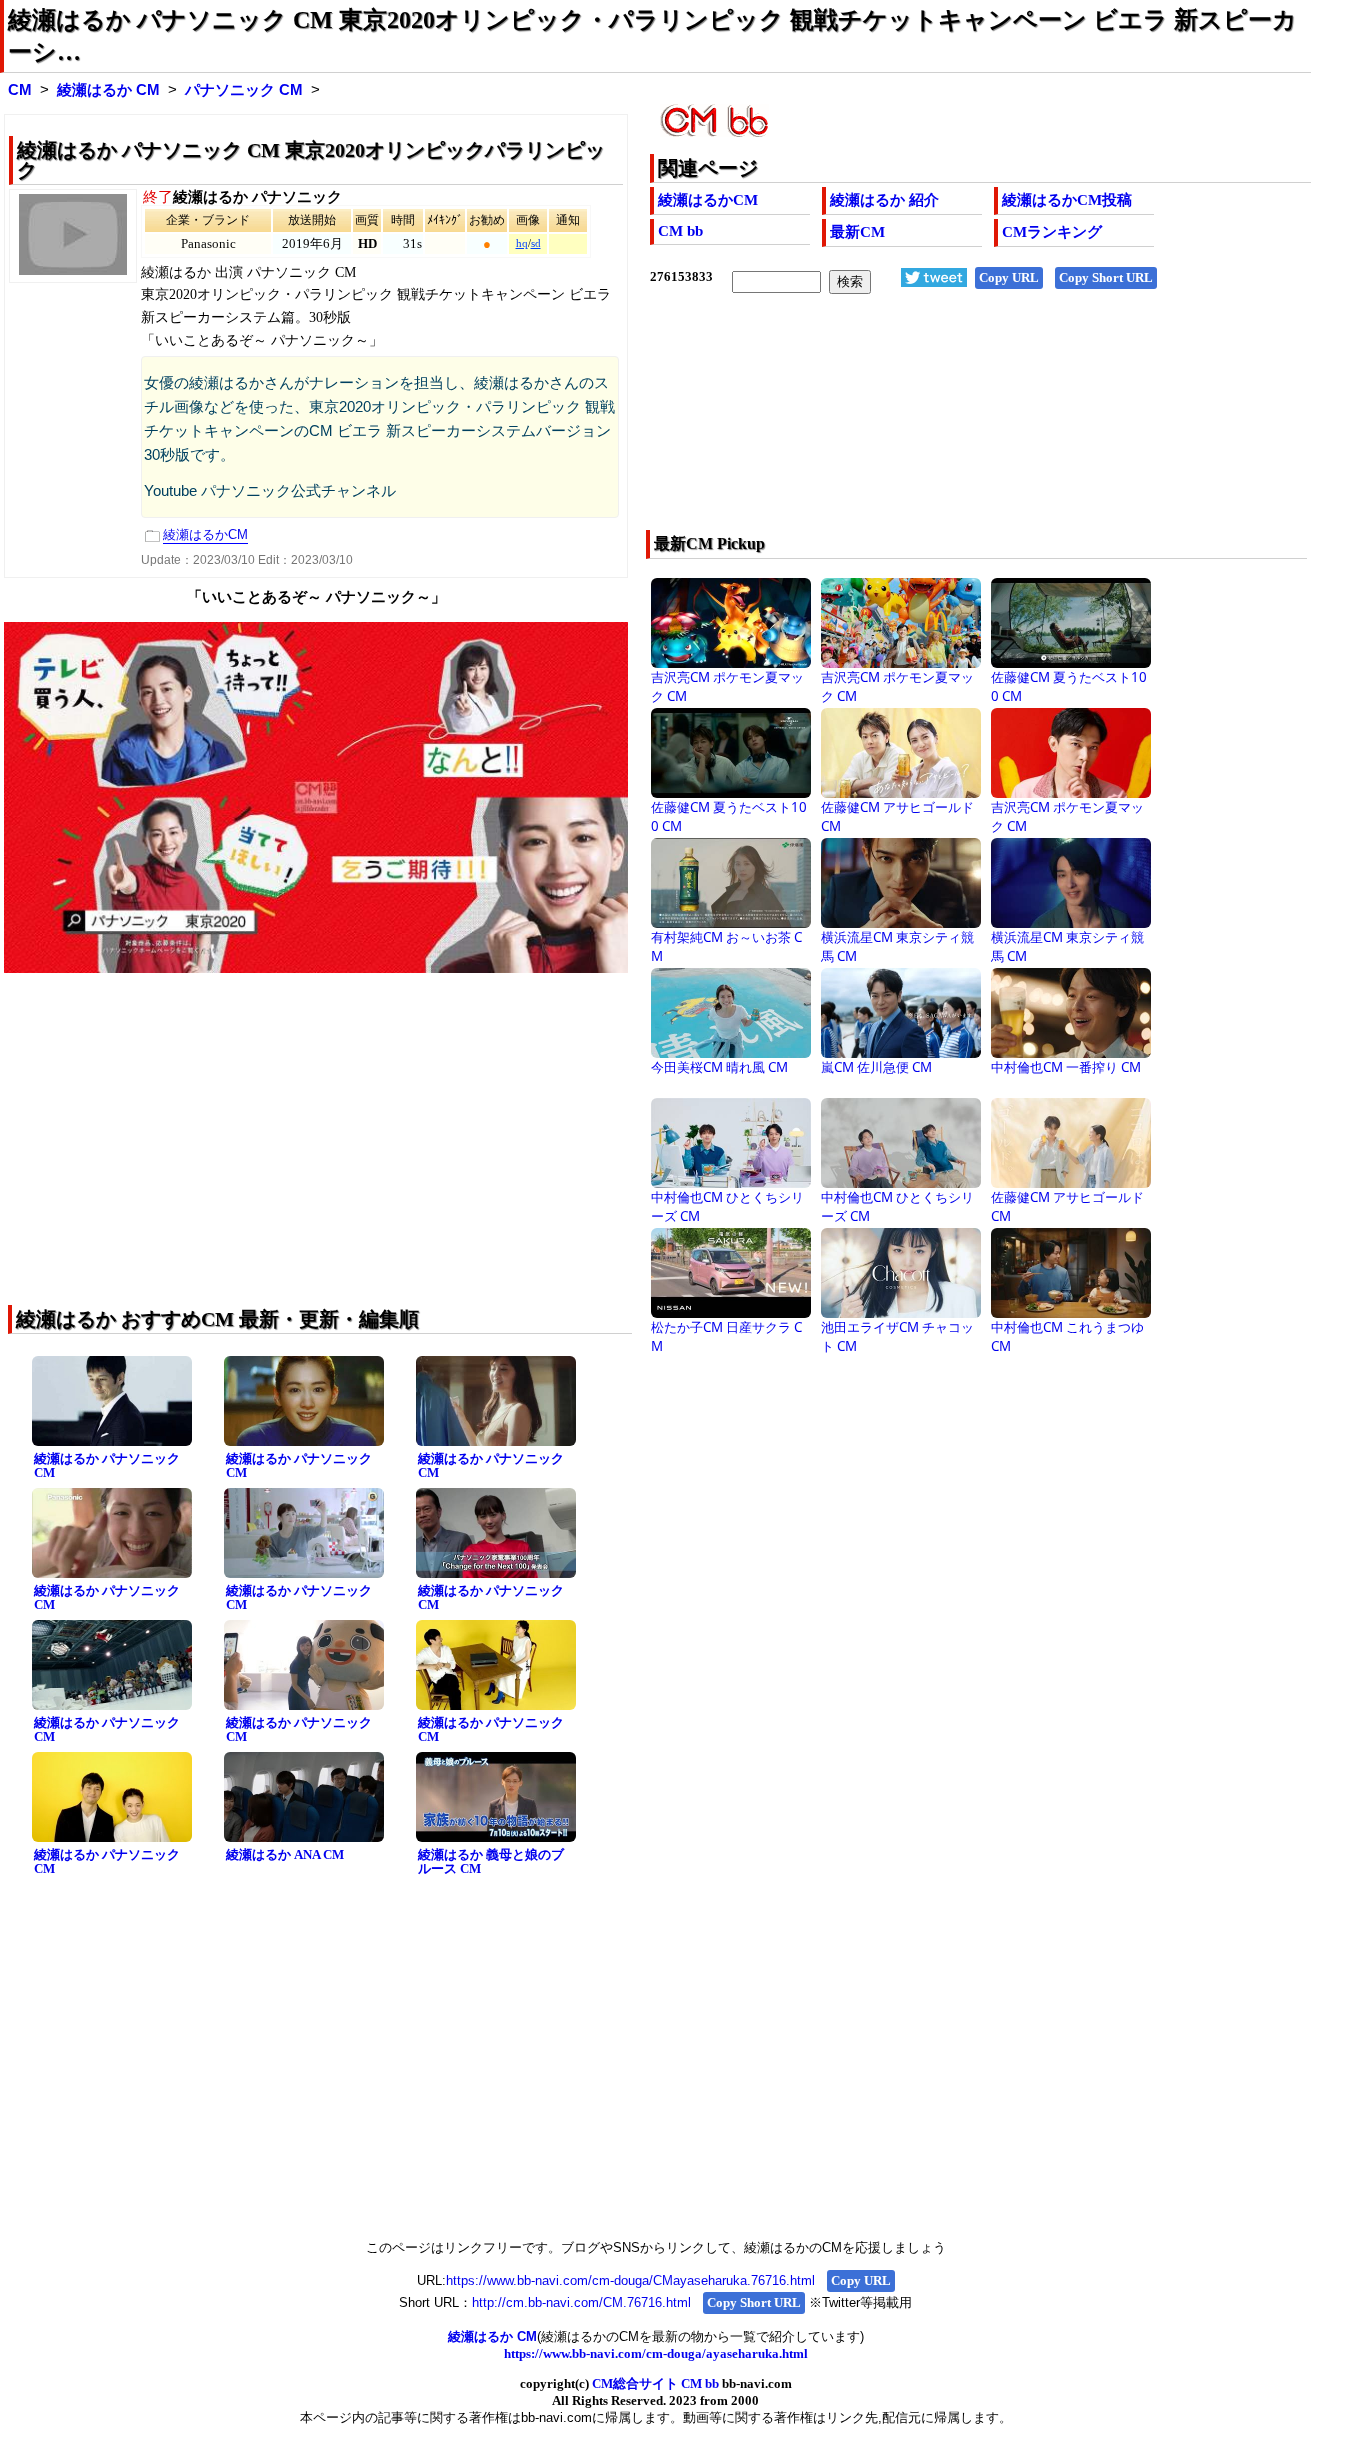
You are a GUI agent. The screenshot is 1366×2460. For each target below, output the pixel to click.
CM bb (680, 231)
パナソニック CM (244, 90)
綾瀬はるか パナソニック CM (107, 1466)
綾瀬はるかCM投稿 (1067, 200)
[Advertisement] (914, 425)
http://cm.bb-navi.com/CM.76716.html (581, 2302)
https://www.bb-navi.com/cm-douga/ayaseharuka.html (656, 2353)
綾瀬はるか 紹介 (884, 200)
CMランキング (1052, 232)
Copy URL (1009, 277)
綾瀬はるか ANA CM (285, 1854)
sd (536, 243)
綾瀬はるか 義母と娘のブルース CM (491, 1862)
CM (20, 90)
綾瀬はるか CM (108, 90)
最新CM (857, 232)
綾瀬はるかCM (708, 200)
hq (522, 243)
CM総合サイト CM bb (655, 2383)
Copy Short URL (1106, 277)
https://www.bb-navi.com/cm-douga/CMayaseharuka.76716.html (630, 2280)
